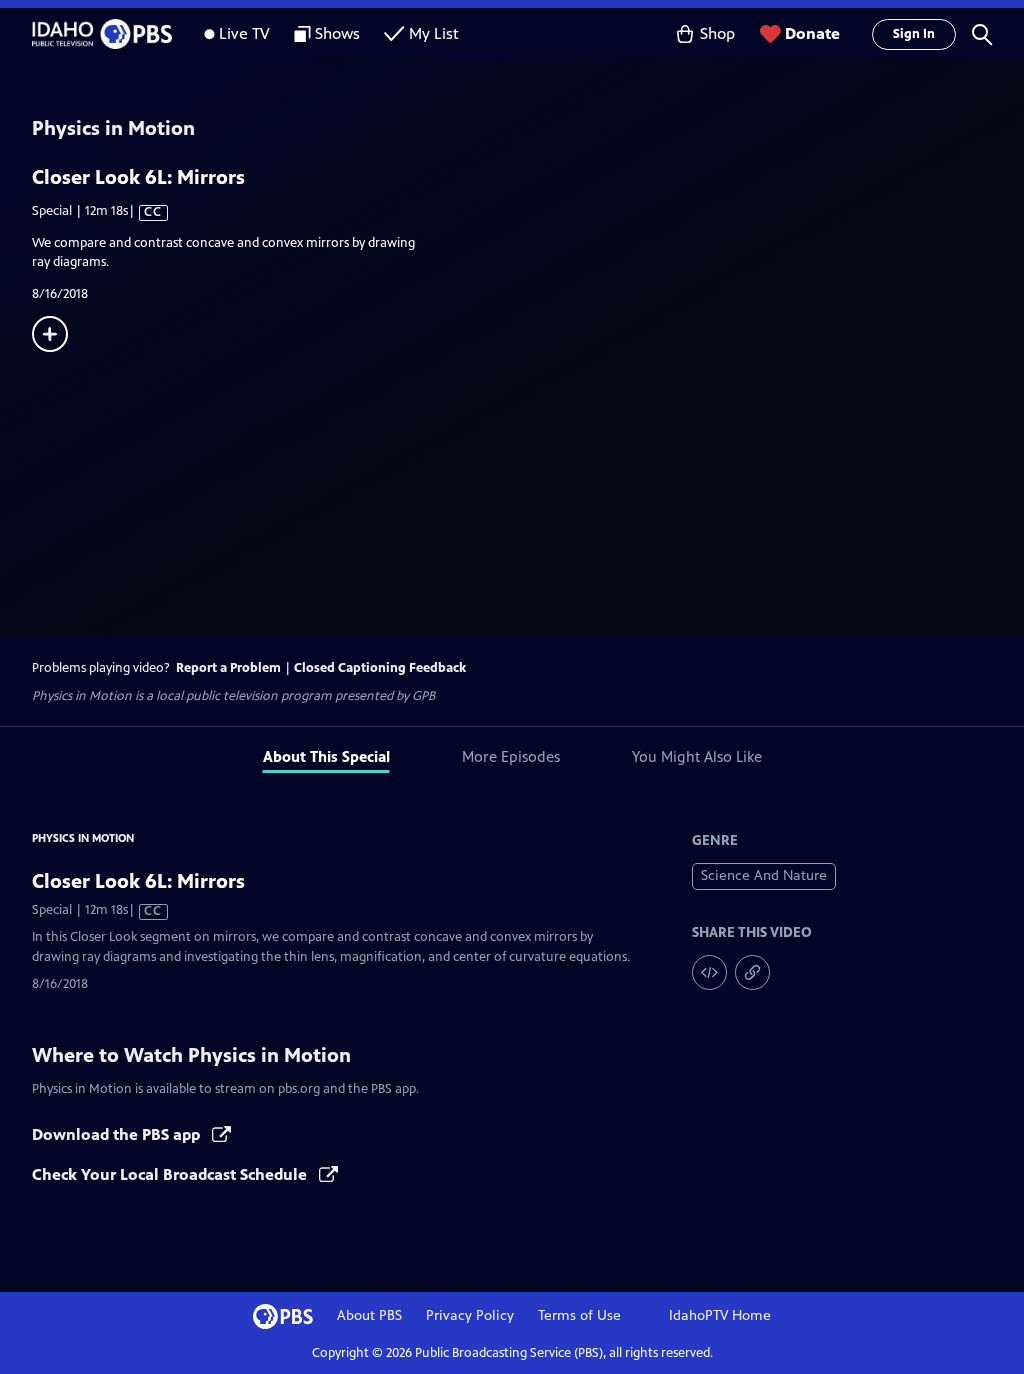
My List (434, 33)
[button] (982, 34)
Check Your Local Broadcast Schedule (171, 1174)
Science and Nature (764, 875)
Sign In (914, 34)
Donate (812, 33)
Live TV (244, 33)
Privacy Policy (470, 1315)
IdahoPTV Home (720, 1315)
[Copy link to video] (752, 972)
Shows (337, 33)
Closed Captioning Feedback (380, 668)
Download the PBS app (118, 1134)
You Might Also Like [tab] (697, 756)
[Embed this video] (709, 972)
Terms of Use (579, 1315)
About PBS (369, 1315)
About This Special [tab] (326, 756)
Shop (717, 33)
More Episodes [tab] (511, 756)
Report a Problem (228, 668)
